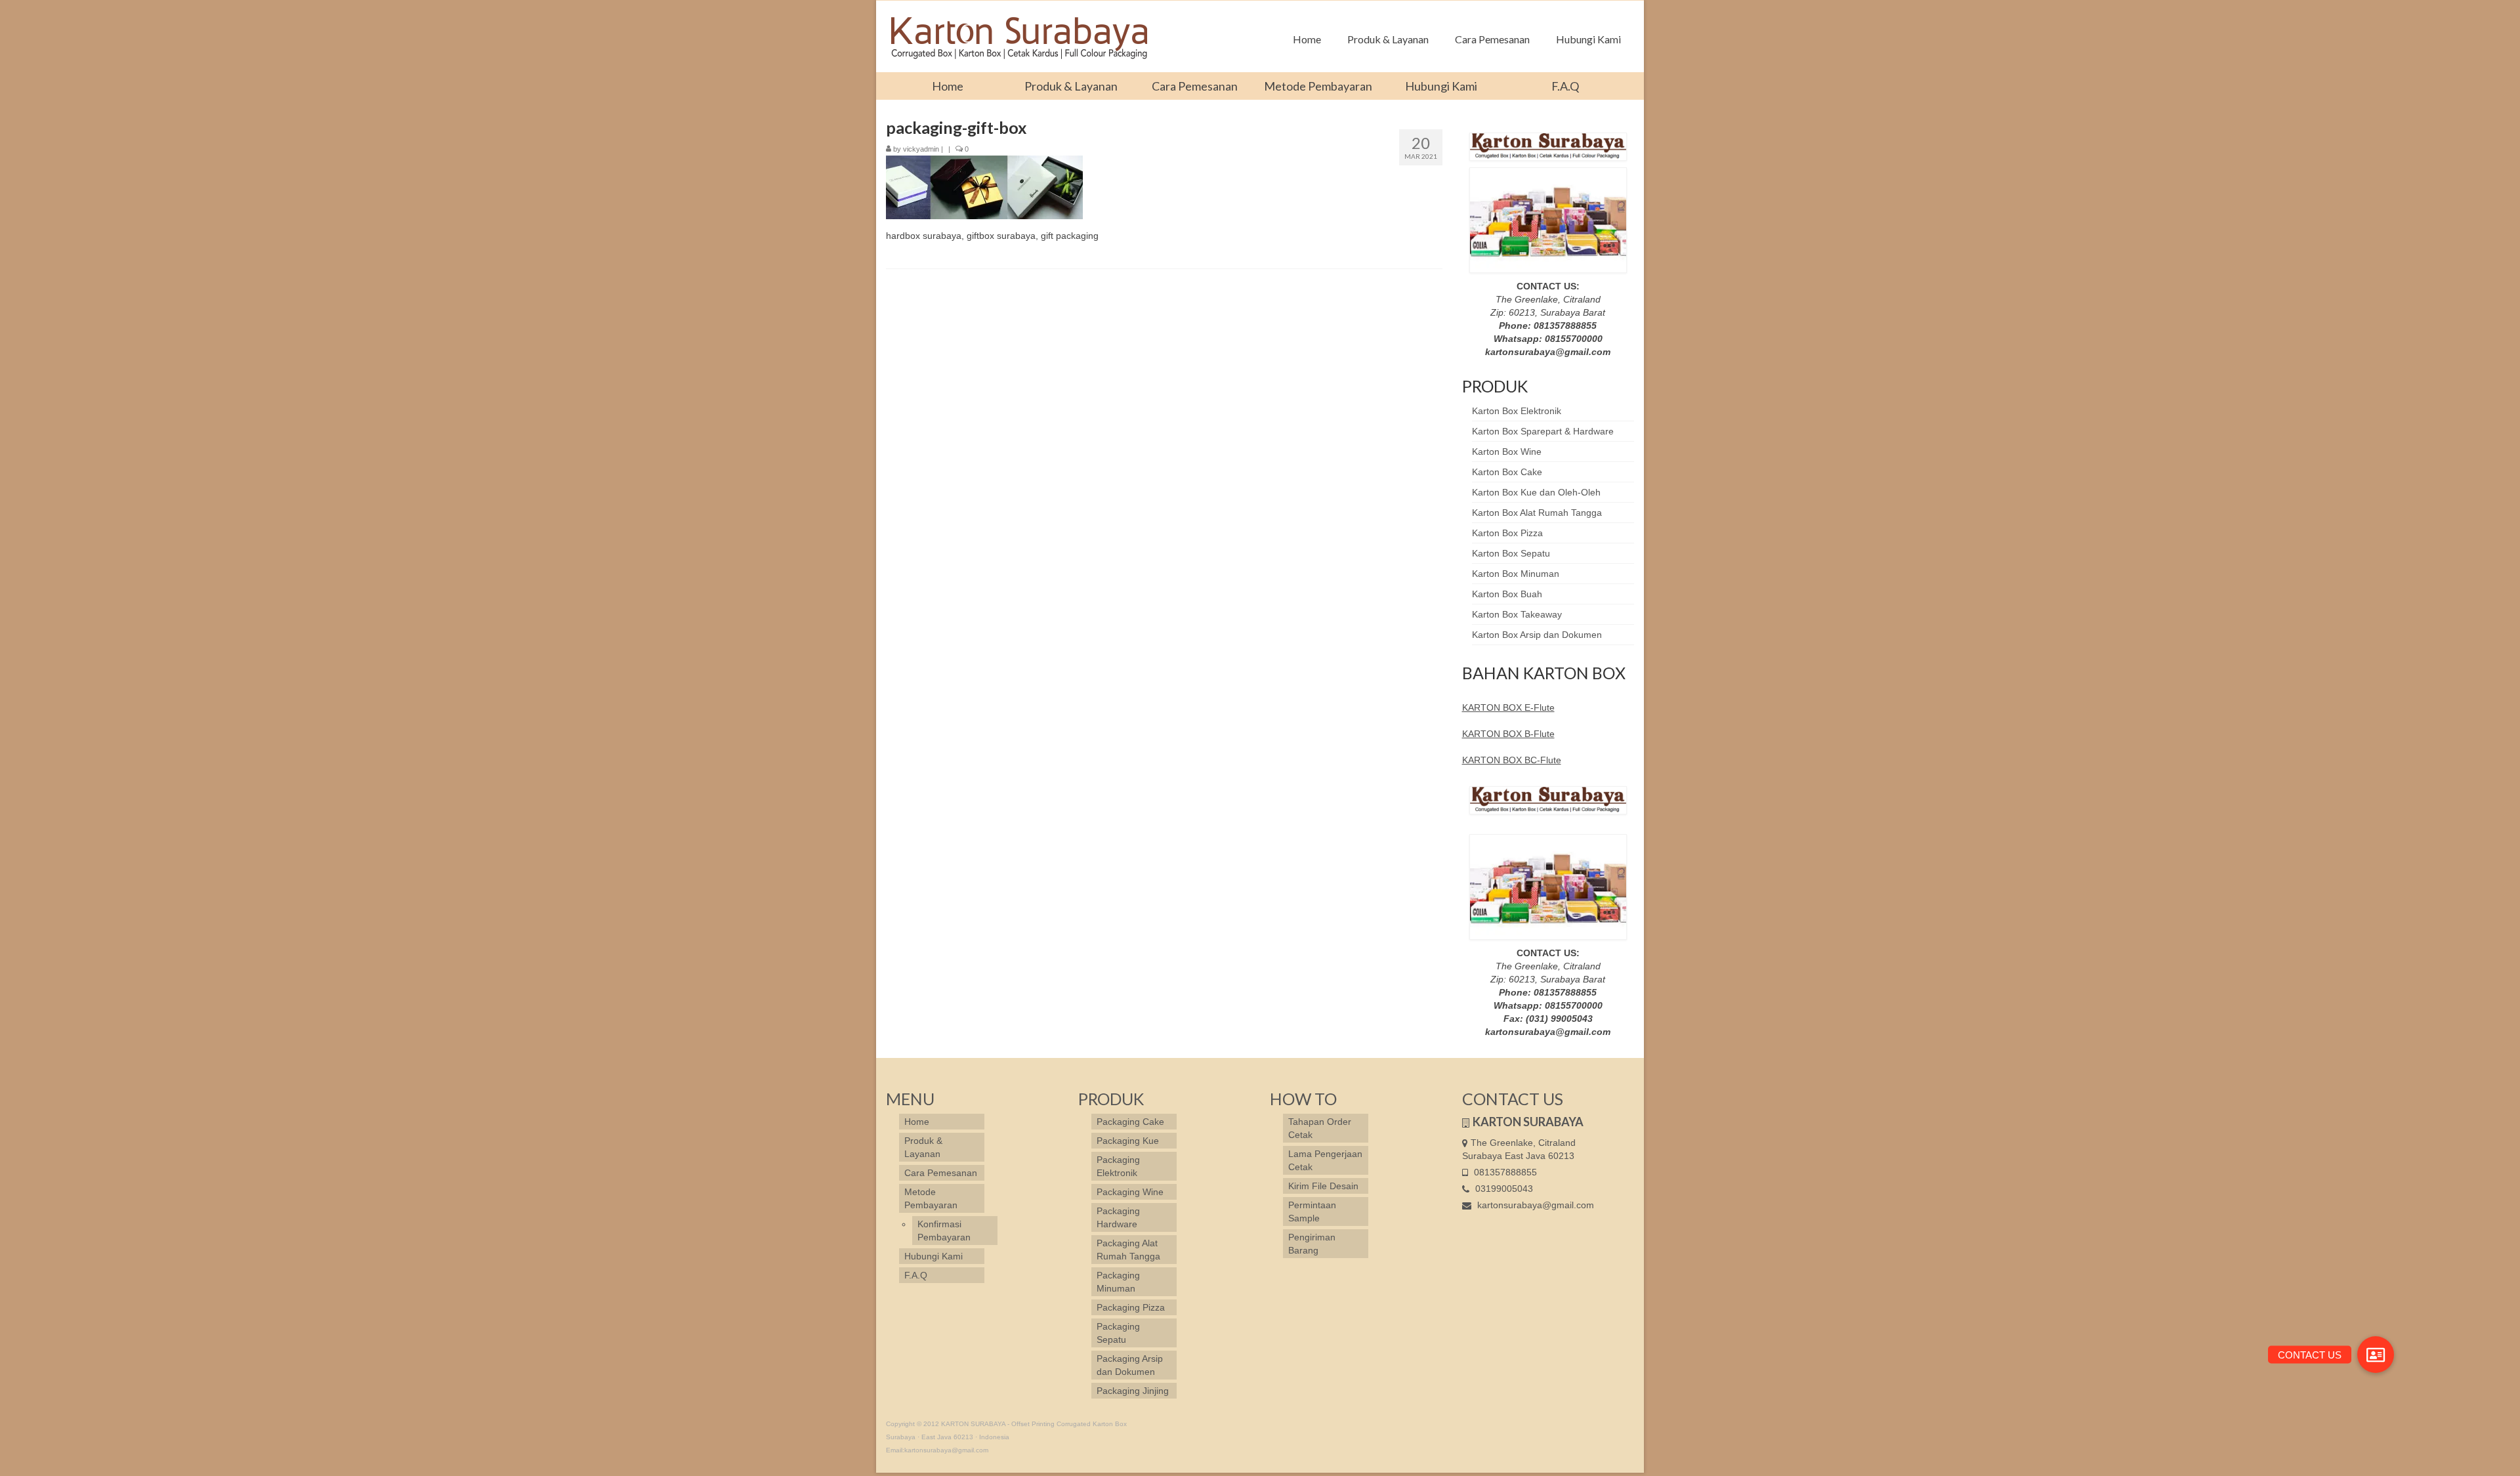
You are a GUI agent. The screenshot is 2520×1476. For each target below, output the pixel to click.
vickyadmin (921, 149)
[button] (2376, 1355)
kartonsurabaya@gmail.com (1534, 1205)
